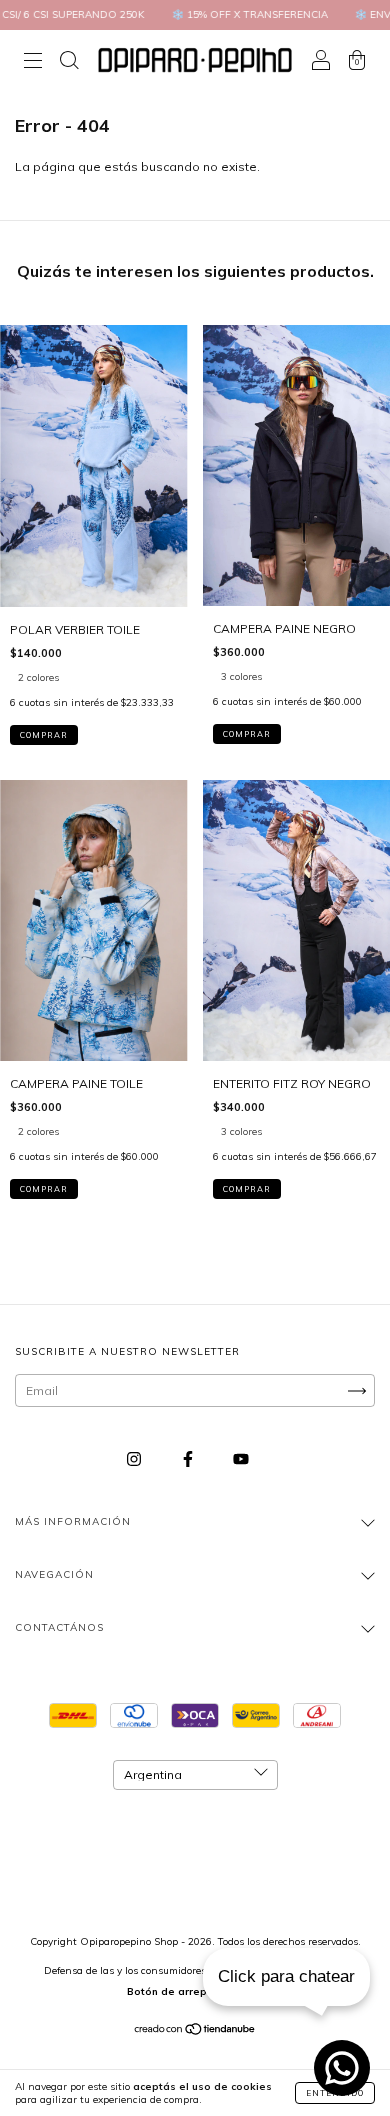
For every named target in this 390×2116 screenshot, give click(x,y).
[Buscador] (69, 62)
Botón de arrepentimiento (195, 1991)
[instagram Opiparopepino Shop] (135, 1459)
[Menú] (33, 62)
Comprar (44, 735)
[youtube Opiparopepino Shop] (241, 1459)
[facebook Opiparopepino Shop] (189, 1459)
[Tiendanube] (195, 2031)
